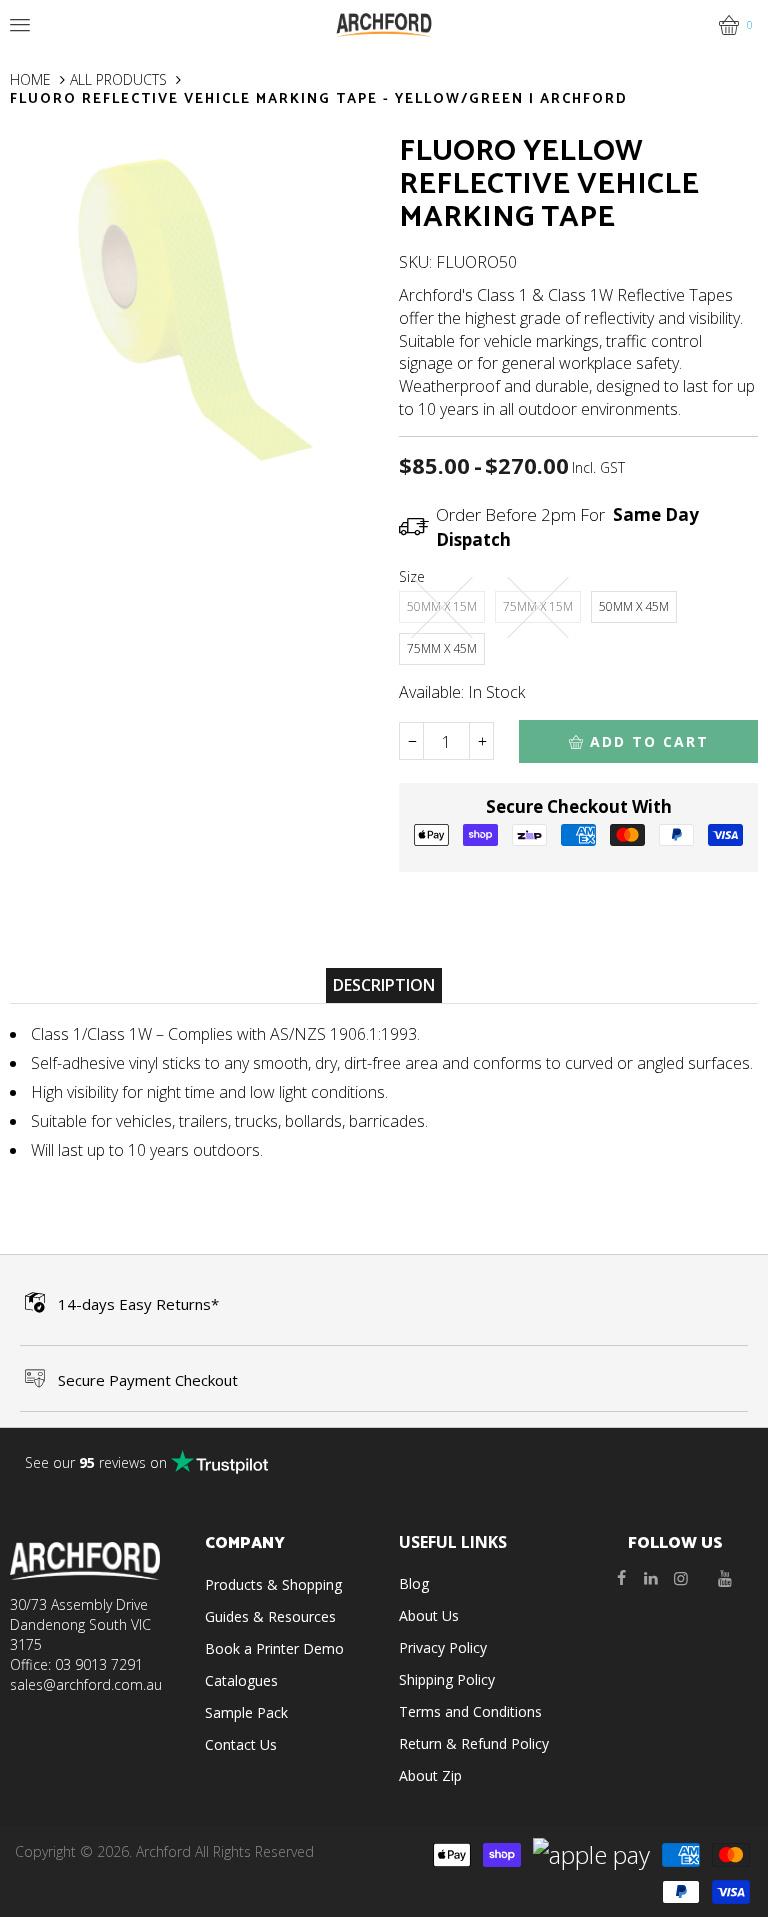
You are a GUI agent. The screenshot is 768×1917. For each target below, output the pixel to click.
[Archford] (384, 23)
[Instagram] (681, 1578)
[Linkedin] (651, 1578)
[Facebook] (621, 1578)
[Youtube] (725, 1578)
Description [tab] (384, 985)
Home (30, 79)
